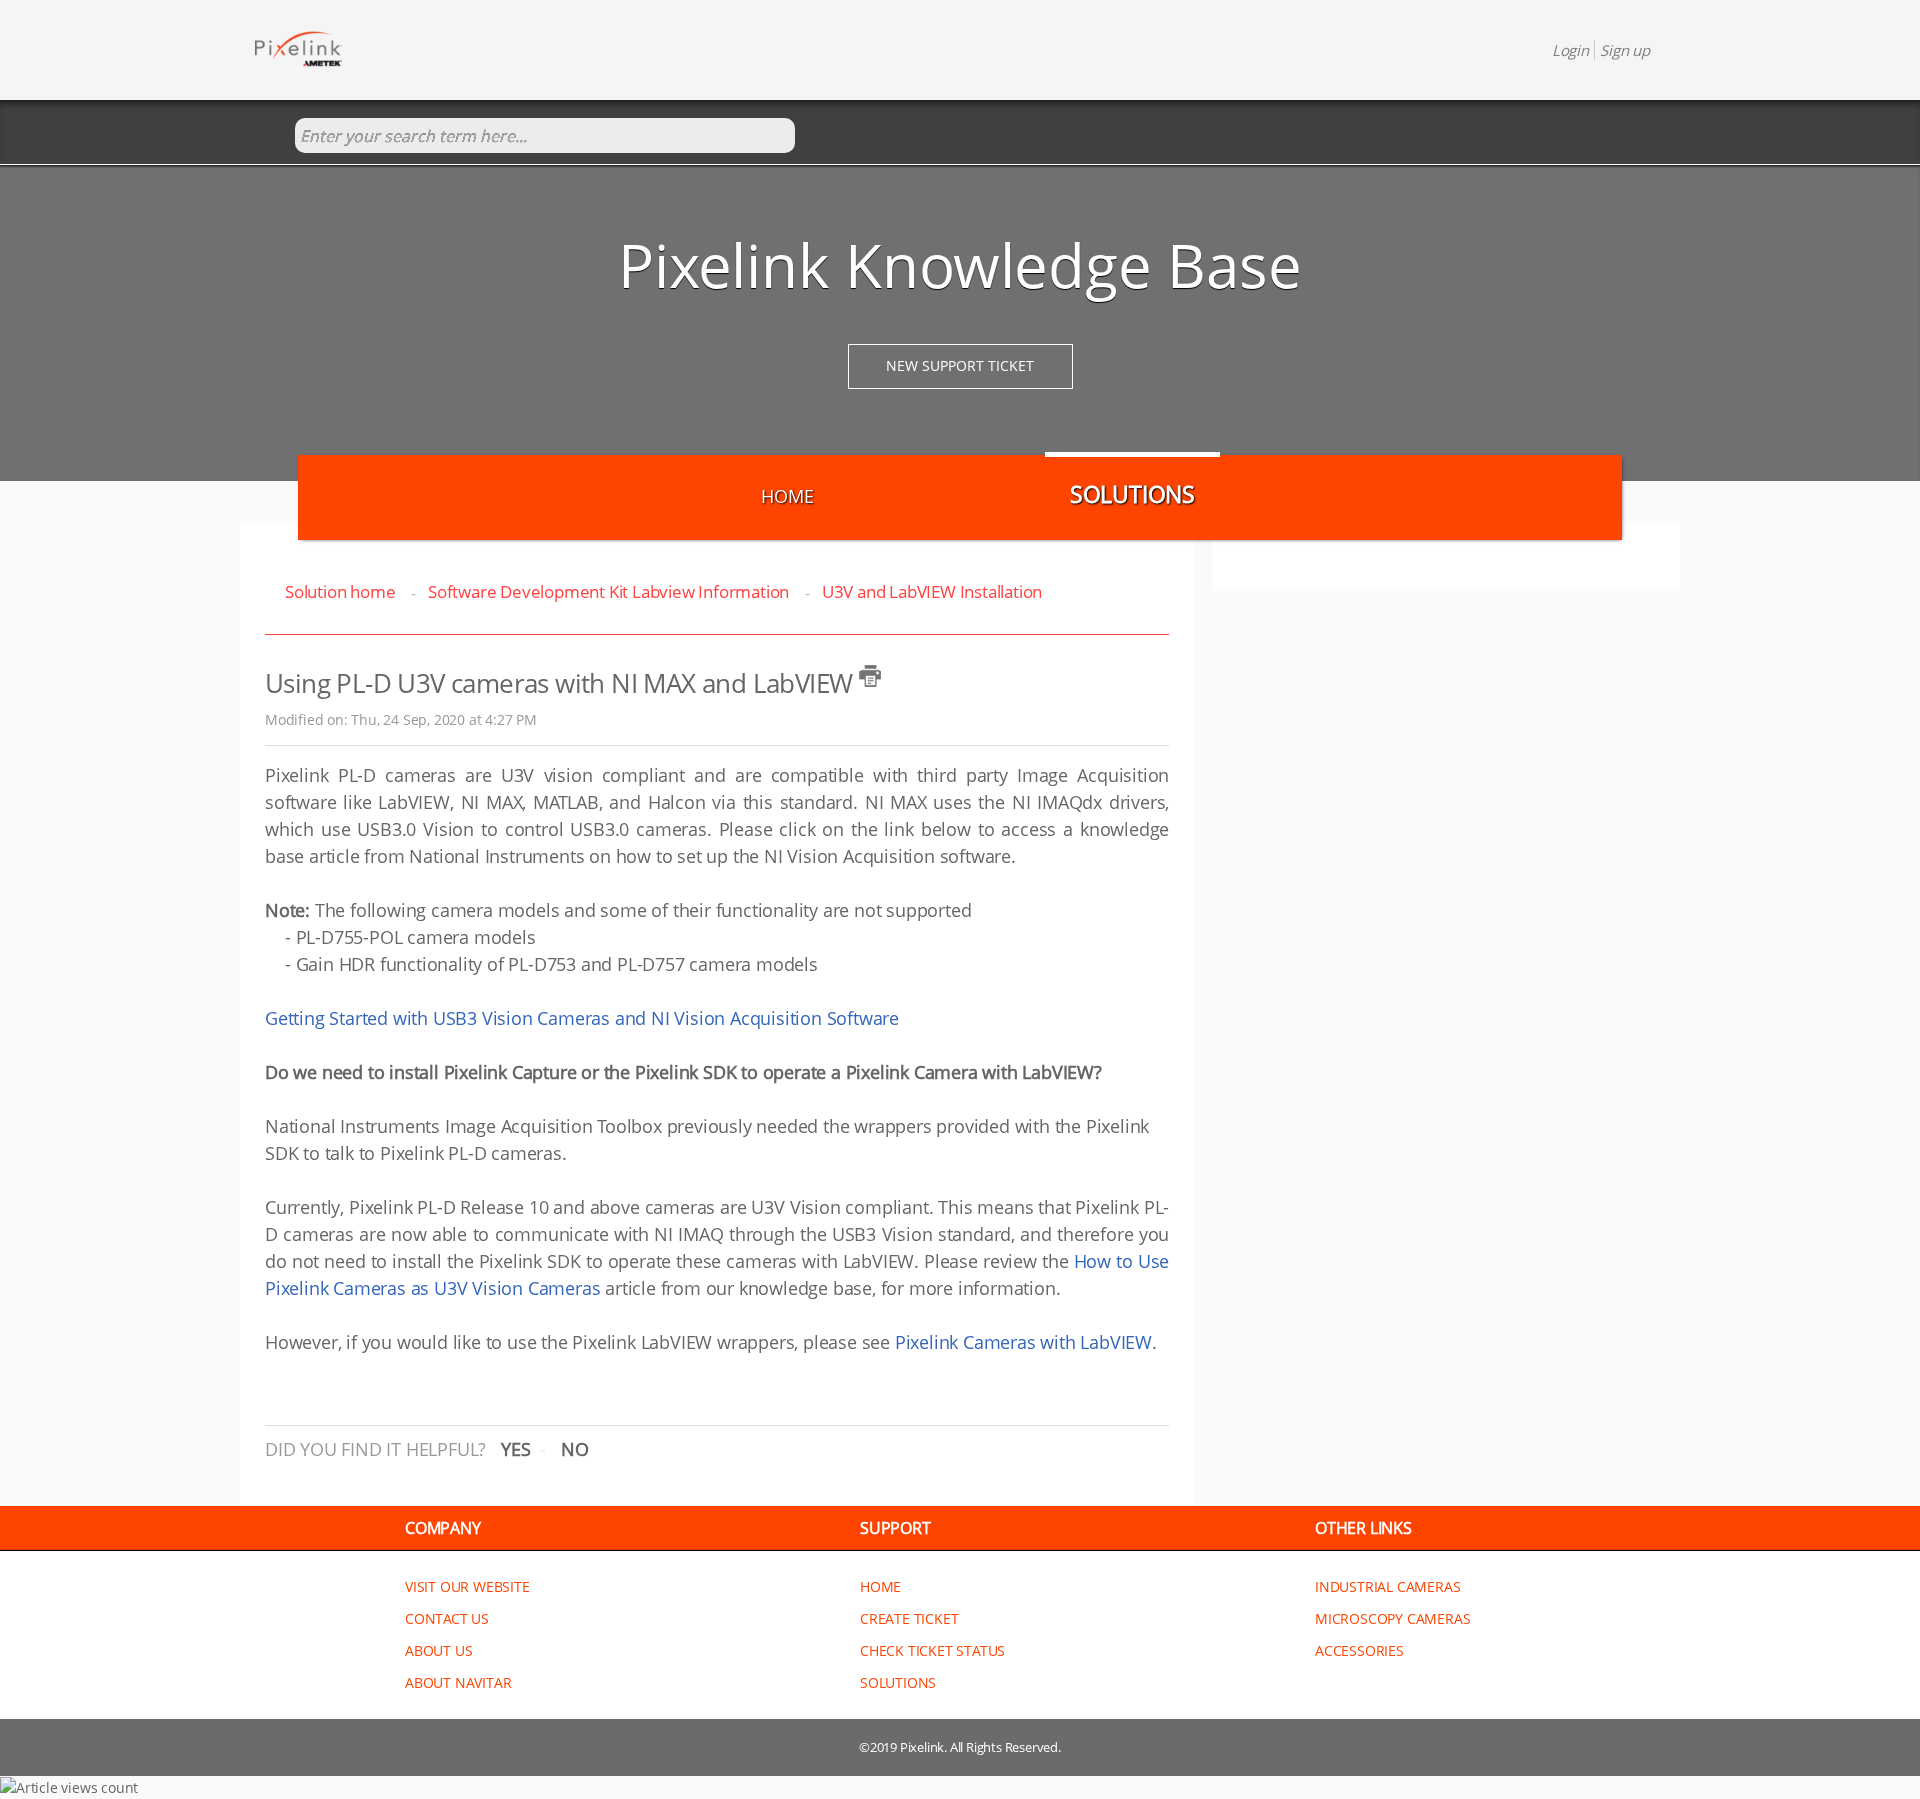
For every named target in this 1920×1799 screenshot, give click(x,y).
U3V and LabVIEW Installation (932, 591)
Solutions (1132, 494)
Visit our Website (467, 1586)
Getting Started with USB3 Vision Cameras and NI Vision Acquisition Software (582, 1018)
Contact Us (447, 1618)
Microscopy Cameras (1392, 1618)
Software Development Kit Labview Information (608, 591)
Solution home (342, 591)
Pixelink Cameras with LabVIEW (1021, 1342)
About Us (438, 1650)
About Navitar (458, 1682)
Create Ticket (909, 1618)
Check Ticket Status (932, 1650)
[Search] (274, 136)
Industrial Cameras (1387, 1586)
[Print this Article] (870, 676)
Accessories (1359, 1650)
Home (787, 496)
